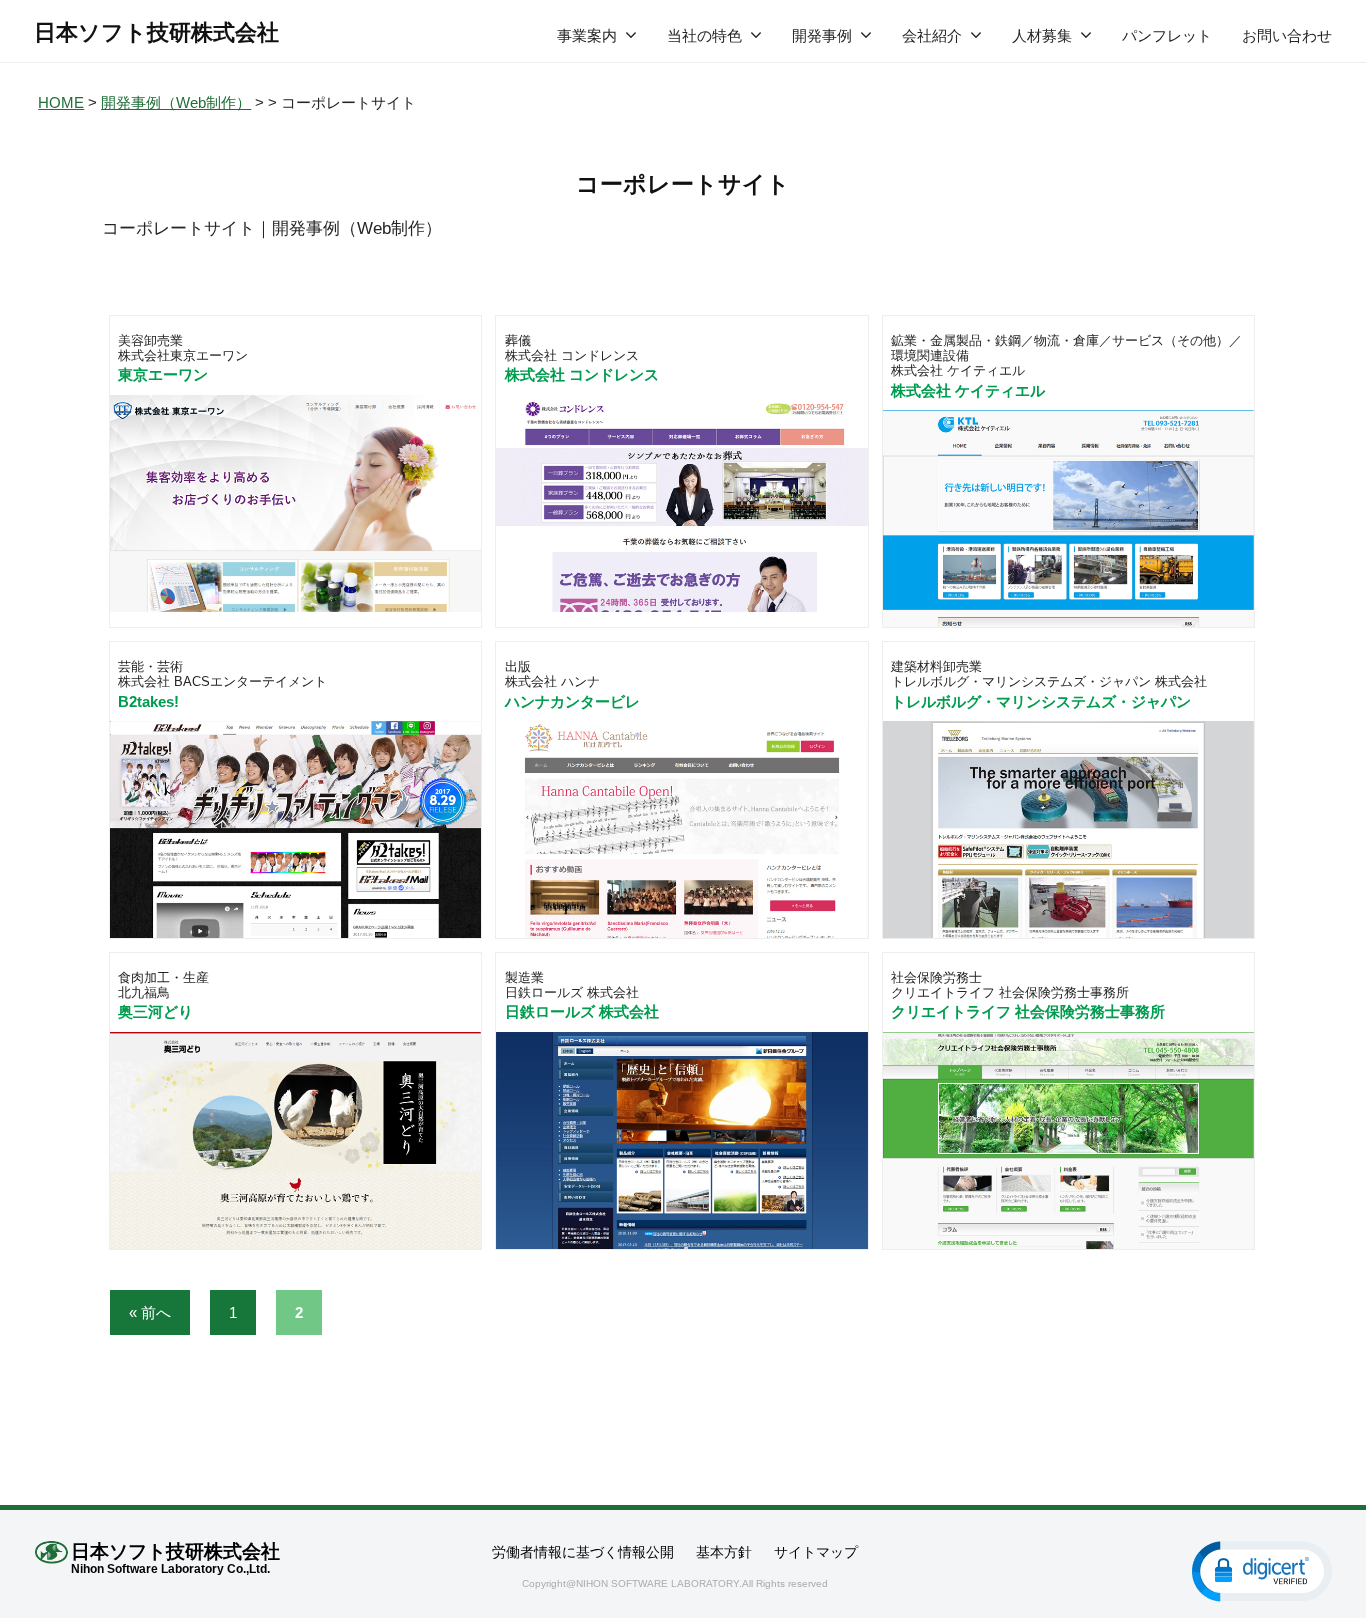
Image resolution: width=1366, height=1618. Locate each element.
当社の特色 (704, 35)
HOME (61, 102)
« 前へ (150, 1312)
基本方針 (724, 1552)
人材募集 (1042, 35)
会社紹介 (932, 35)
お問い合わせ (1287, 35)
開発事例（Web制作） (176, 102)
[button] (1262, 1570)
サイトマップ (816, 1552)
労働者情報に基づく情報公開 (583, 1552)
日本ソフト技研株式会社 (156, 32)
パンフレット (1167, 35)
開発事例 (822, 35)
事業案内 (587, 35)
